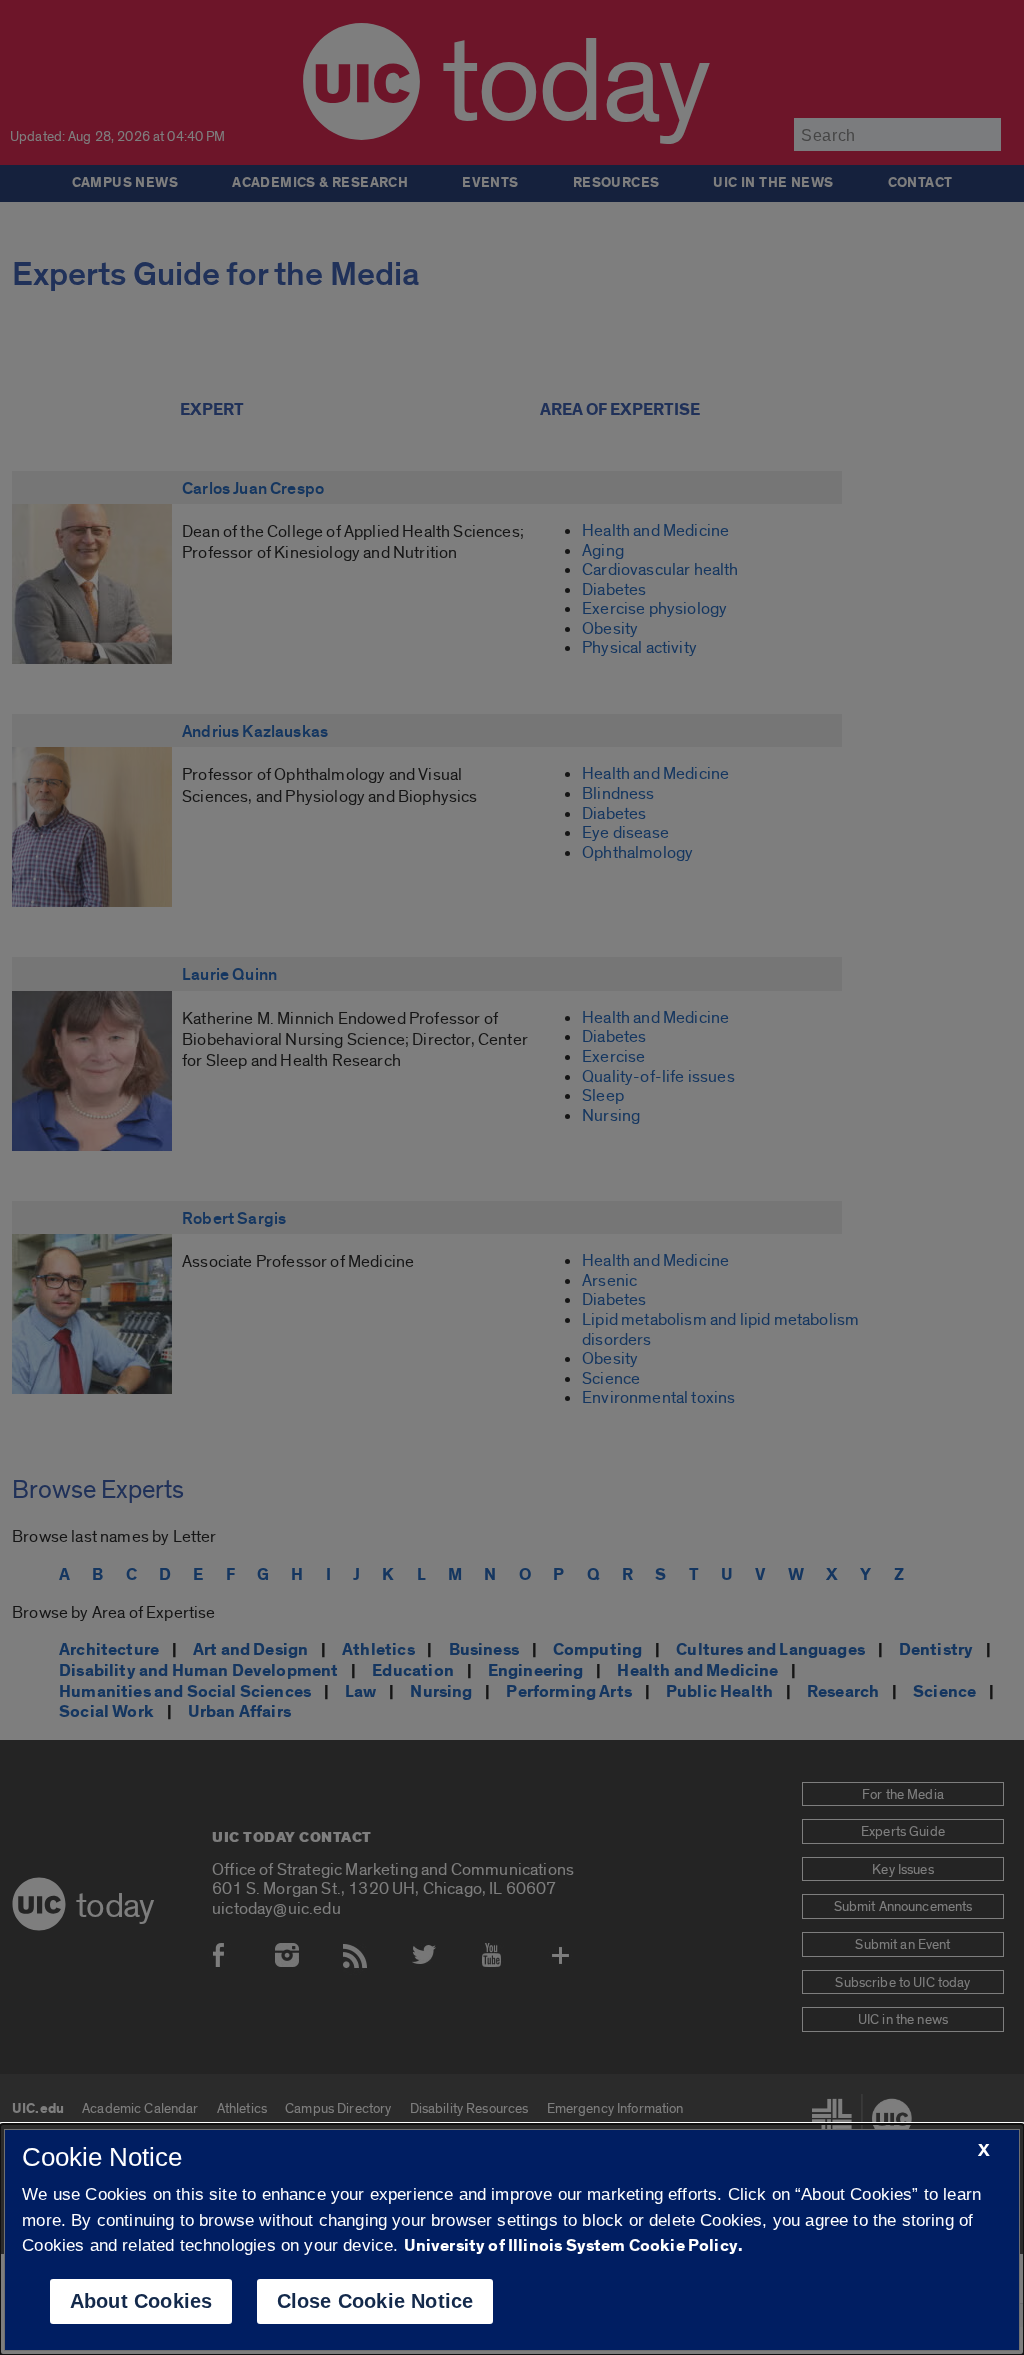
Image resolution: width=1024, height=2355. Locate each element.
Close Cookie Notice (375, 2301)
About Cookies (141, 2301)
